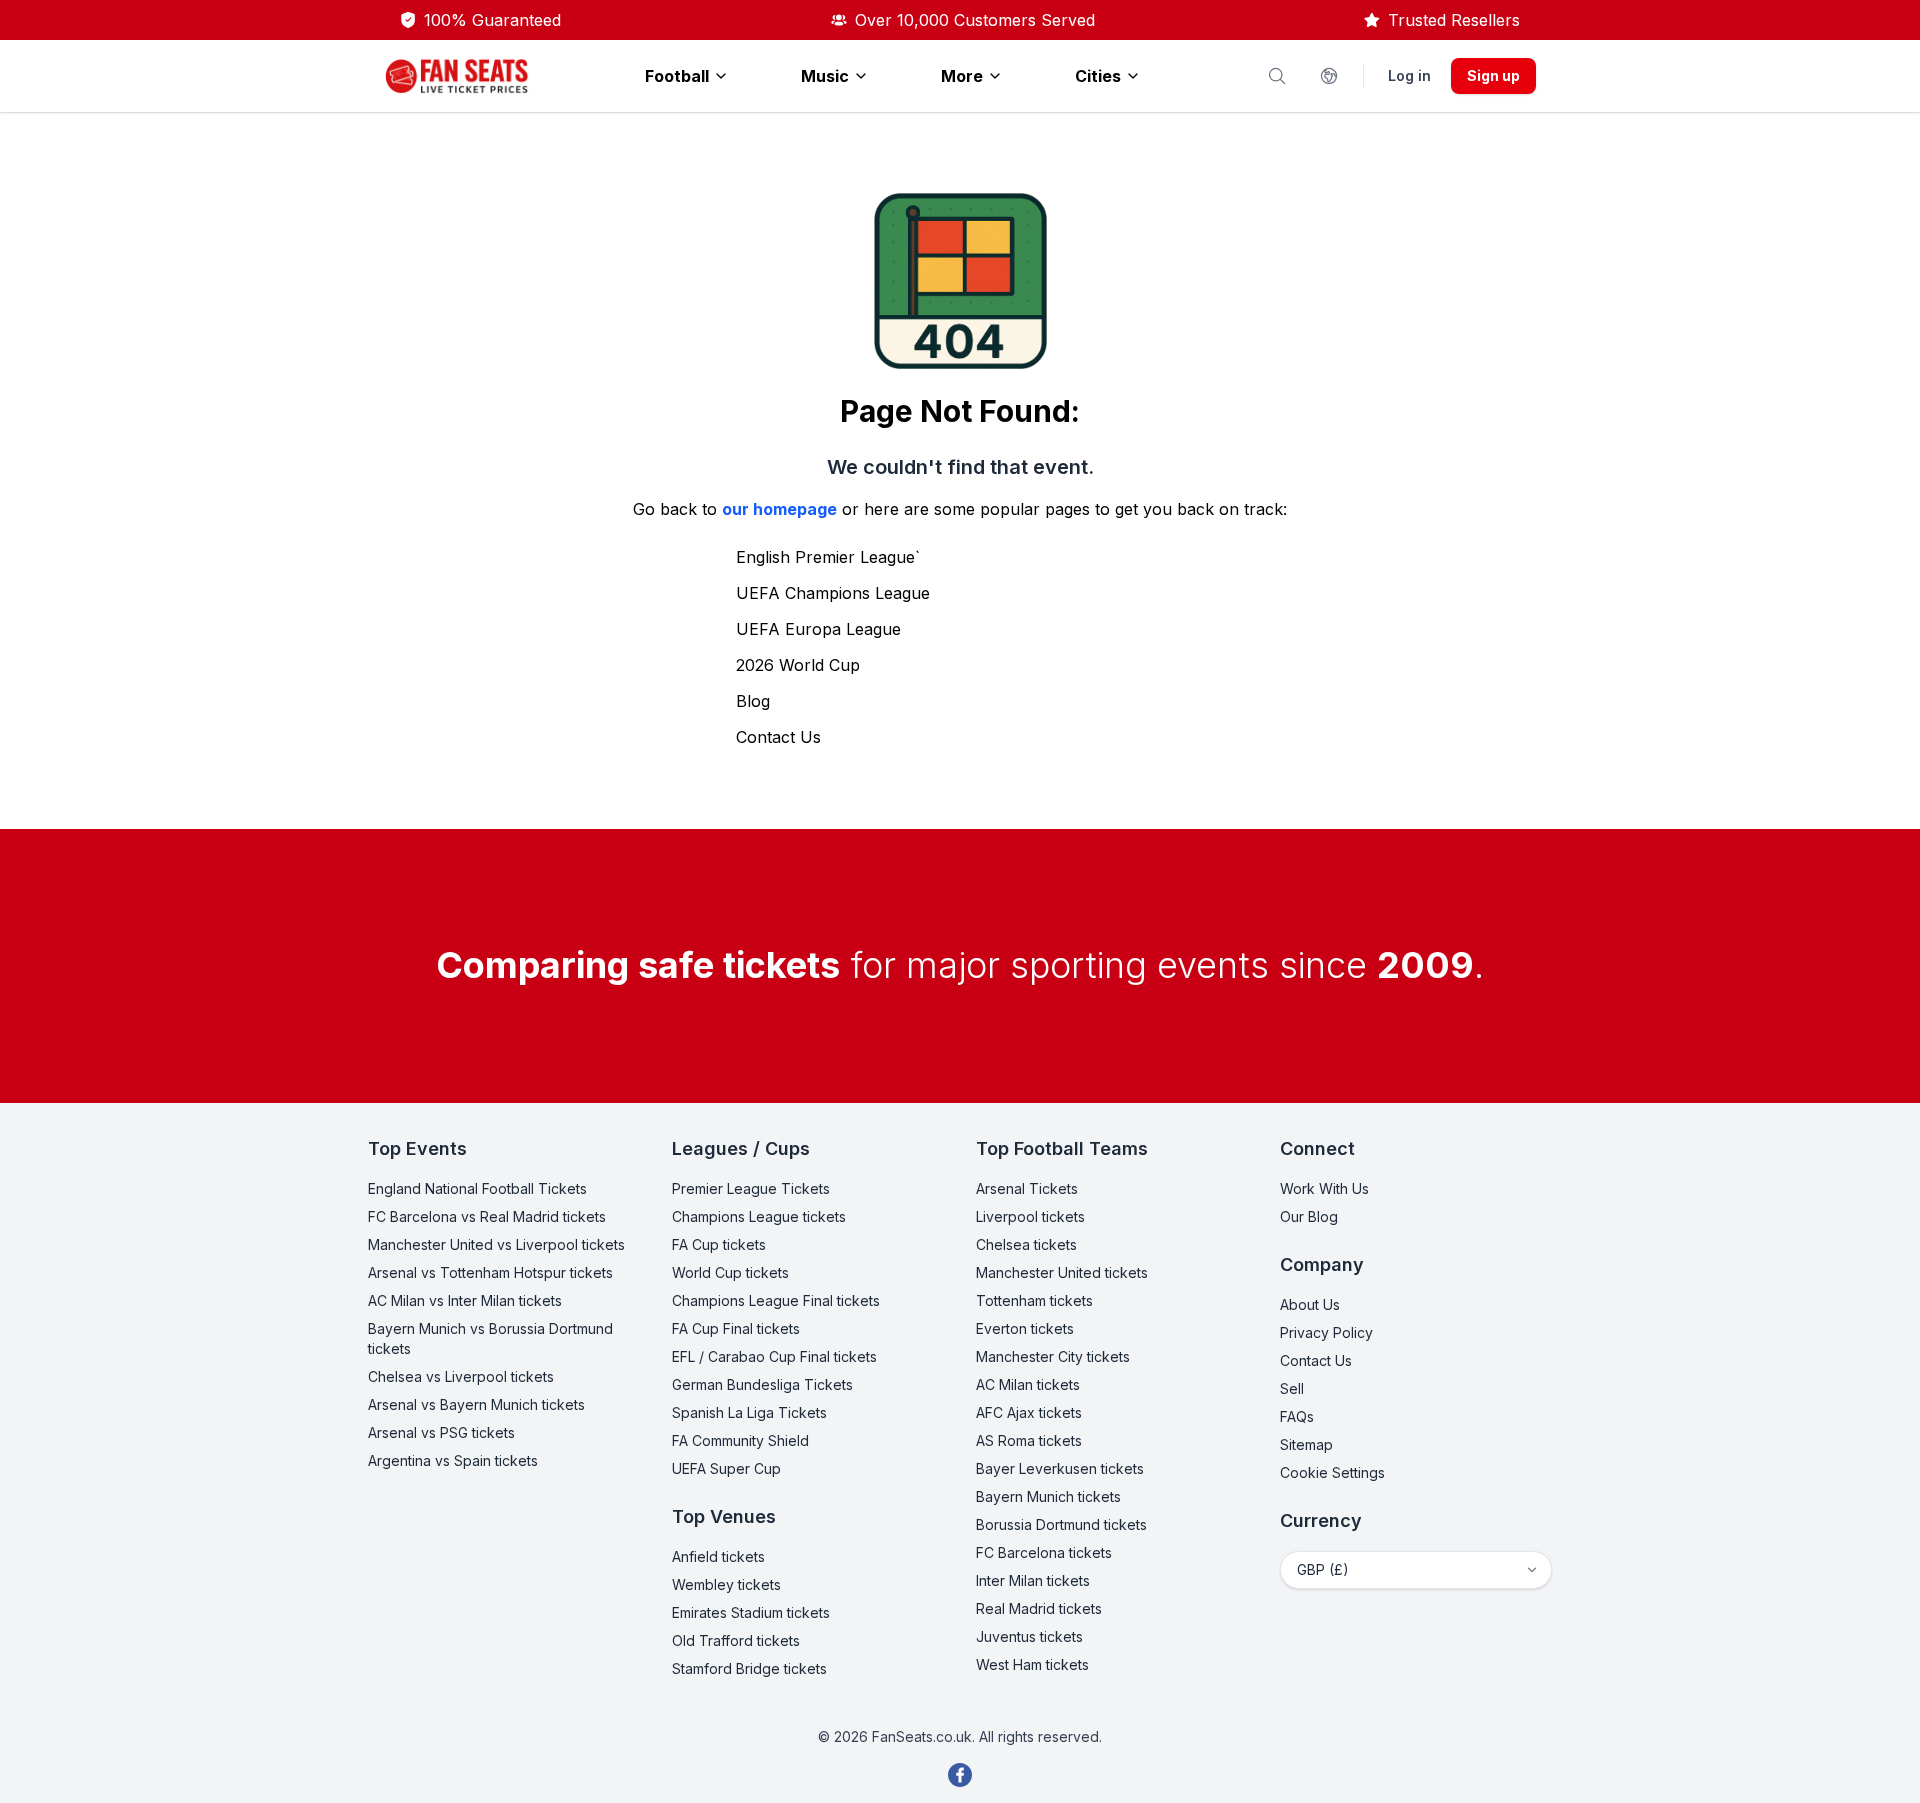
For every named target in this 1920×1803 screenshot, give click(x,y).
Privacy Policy (1326, 1332)
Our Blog (1309, 1216)
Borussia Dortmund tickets (1061, 1524)
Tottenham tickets (1034, 1300)
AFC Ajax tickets (1029, 1412)
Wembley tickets (726, 1584)
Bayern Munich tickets (1048, 1496)
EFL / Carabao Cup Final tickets (774, 1356)
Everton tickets (1025, 1328)
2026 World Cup (798, 665)
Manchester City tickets (1053, 1356)
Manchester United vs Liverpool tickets (496, 1244)
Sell (1292, 1388)
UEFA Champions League (833, 593)
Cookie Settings (1332, 1472)
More (962, 76)
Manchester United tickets (1062, 1272)
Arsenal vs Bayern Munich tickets (476, 1404)
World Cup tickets (730, 1272)
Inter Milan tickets (1033, 1580)
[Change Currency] (1329, 76)
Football (677, 76)
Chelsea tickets (1026, 1244)
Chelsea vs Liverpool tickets (461, 1376)
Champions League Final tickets (776, 1300)
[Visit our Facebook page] (960, 1775)
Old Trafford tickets (736, 1640)
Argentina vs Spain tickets (453, 1460)
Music (825, 76)
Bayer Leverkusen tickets (1060, 1468)
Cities (1098, 76)
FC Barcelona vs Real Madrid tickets (487, 1216)
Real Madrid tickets (1039, 1608)
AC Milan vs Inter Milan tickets (465, 1300)
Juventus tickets (1029, 1636)
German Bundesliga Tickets (762, 1384)
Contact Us (778, 737)
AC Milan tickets (1028, 1384)
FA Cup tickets (719, 1244)
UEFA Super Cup (726, 1468)
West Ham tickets (1032, 1664)
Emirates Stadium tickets (751, 1612)
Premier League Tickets (751, 1188)
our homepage (779, 509)
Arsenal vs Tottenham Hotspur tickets (490, 1272)
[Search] (1277, 76)
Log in (1409, 75)
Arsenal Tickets (1027, 1188)
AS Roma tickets (1029, 1440)
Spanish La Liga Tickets (749, 1412)
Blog (753, 701)
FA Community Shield (740, 1440)
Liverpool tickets (1030, 1216)
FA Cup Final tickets (736, 1328)
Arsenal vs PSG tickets (441, 1432)
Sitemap (1306, 1444)
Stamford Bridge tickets (749, 1668)
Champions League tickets (759, 1216)
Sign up (1493, 75)
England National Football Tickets (477, 1188)
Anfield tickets (718, 1556)
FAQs (1297, 1416)
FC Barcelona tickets (1044, 1552)
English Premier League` (828, 557)
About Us (1310, 1304)
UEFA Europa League (818, 629)
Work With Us (1324, 1188)
